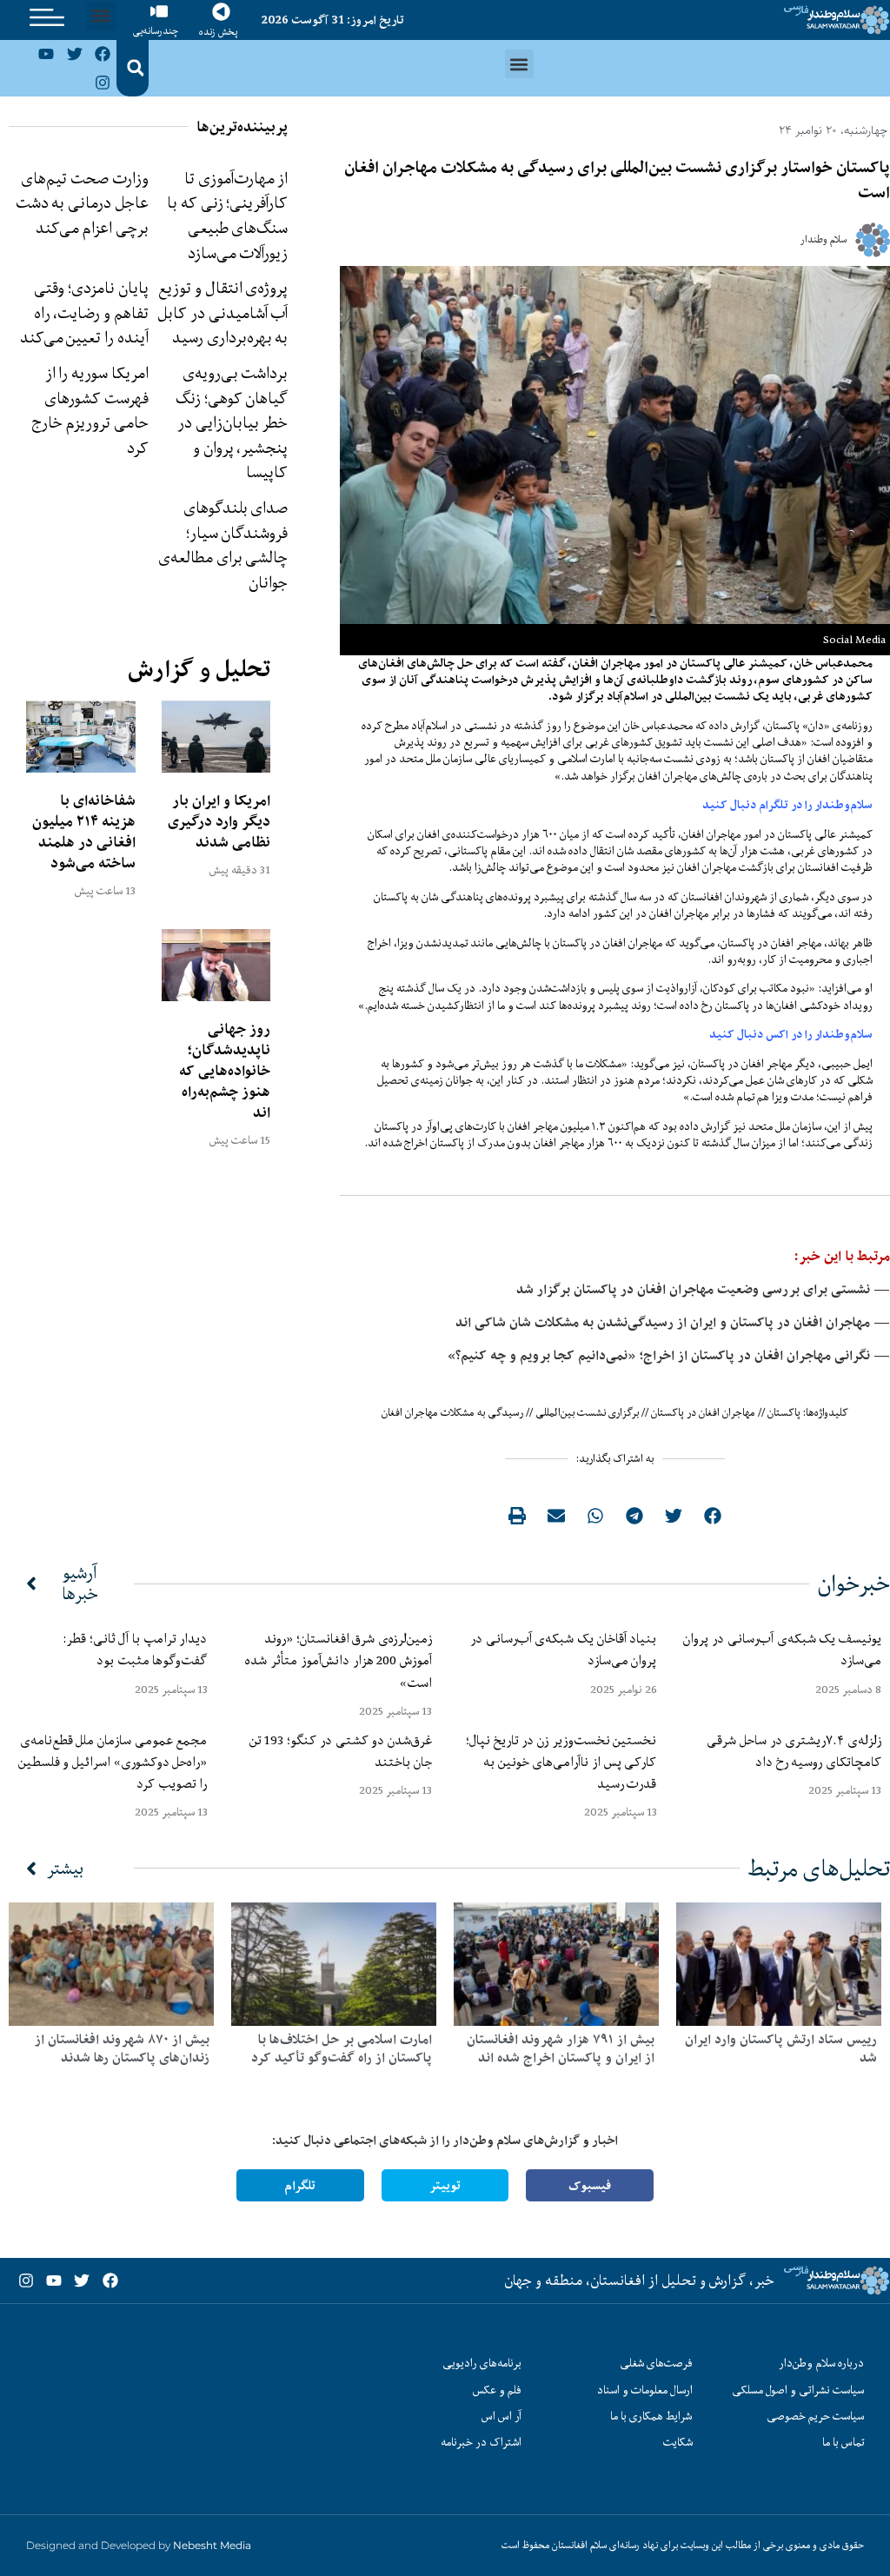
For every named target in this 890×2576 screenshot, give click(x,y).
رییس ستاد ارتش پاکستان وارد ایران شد (781, 2049)
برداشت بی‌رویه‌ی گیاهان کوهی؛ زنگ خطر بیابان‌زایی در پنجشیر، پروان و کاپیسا (232, 422)
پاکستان (784, 1412)
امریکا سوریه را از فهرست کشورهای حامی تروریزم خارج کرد (90, 410)
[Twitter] (75, 54)
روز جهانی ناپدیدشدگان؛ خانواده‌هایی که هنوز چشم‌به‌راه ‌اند (225, 1071)
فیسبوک (590, 2185)
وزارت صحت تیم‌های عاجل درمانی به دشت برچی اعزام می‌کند (82, 203)
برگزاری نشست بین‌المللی (587, 1412)
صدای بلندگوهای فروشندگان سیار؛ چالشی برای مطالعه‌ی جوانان (223, 545)
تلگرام (300, 2185)
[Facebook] (103, 54)
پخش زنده (218, 32)
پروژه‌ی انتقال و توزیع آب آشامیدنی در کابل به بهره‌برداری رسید (222, 312)
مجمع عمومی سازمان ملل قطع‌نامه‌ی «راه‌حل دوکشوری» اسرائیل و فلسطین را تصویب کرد (113, 1762)
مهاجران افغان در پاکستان (703, 1412)
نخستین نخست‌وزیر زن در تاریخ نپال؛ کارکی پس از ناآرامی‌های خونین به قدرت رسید (561, 1762)
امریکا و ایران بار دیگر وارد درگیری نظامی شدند (219, 821)
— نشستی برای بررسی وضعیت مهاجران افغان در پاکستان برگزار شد (703, 1289)
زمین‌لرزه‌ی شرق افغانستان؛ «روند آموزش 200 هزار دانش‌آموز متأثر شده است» (339, 1660)
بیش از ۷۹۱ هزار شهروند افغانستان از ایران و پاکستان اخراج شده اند (561, 2049)
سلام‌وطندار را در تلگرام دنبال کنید (787, 805)
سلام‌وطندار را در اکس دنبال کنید (791, 1034)
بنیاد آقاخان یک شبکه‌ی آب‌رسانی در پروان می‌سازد (564, 1649)
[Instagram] (103, 82)
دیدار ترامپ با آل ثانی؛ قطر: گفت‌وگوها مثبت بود (135, 1649)
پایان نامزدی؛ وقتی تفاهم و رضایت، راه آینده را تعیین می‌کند (84, 312)
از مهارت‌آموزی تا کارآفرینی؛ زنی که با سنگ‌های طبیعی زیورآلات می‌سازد (227, 216)
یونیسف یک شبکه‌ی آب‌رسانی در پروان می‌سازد (782, 1649)
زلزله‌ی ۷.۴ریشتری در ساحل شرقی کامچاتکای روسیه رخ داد (794, 1751)
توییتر (445, 2185)
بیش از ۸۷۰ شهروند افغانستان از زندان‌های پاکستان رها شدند (122, 2049)
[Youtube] (46, 54)
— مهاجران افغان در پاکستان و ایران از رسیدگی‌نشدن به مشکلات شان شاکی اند (673, 1322)
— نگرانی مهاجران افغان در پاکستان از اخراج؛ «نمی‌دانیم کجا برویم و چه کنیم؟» (669, 1355)
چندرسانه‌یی (156, 31)
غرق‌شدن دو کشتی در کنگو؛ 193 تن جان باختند (341, 1751)
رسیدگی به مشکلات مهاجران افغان (452, 1412)
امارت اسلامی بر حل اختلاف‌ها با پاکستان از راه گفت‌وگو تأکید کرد (342, 2049)
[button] (101, 16)
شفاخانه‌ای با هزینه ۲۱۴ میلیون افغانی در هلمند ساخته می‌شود (84, 832)
